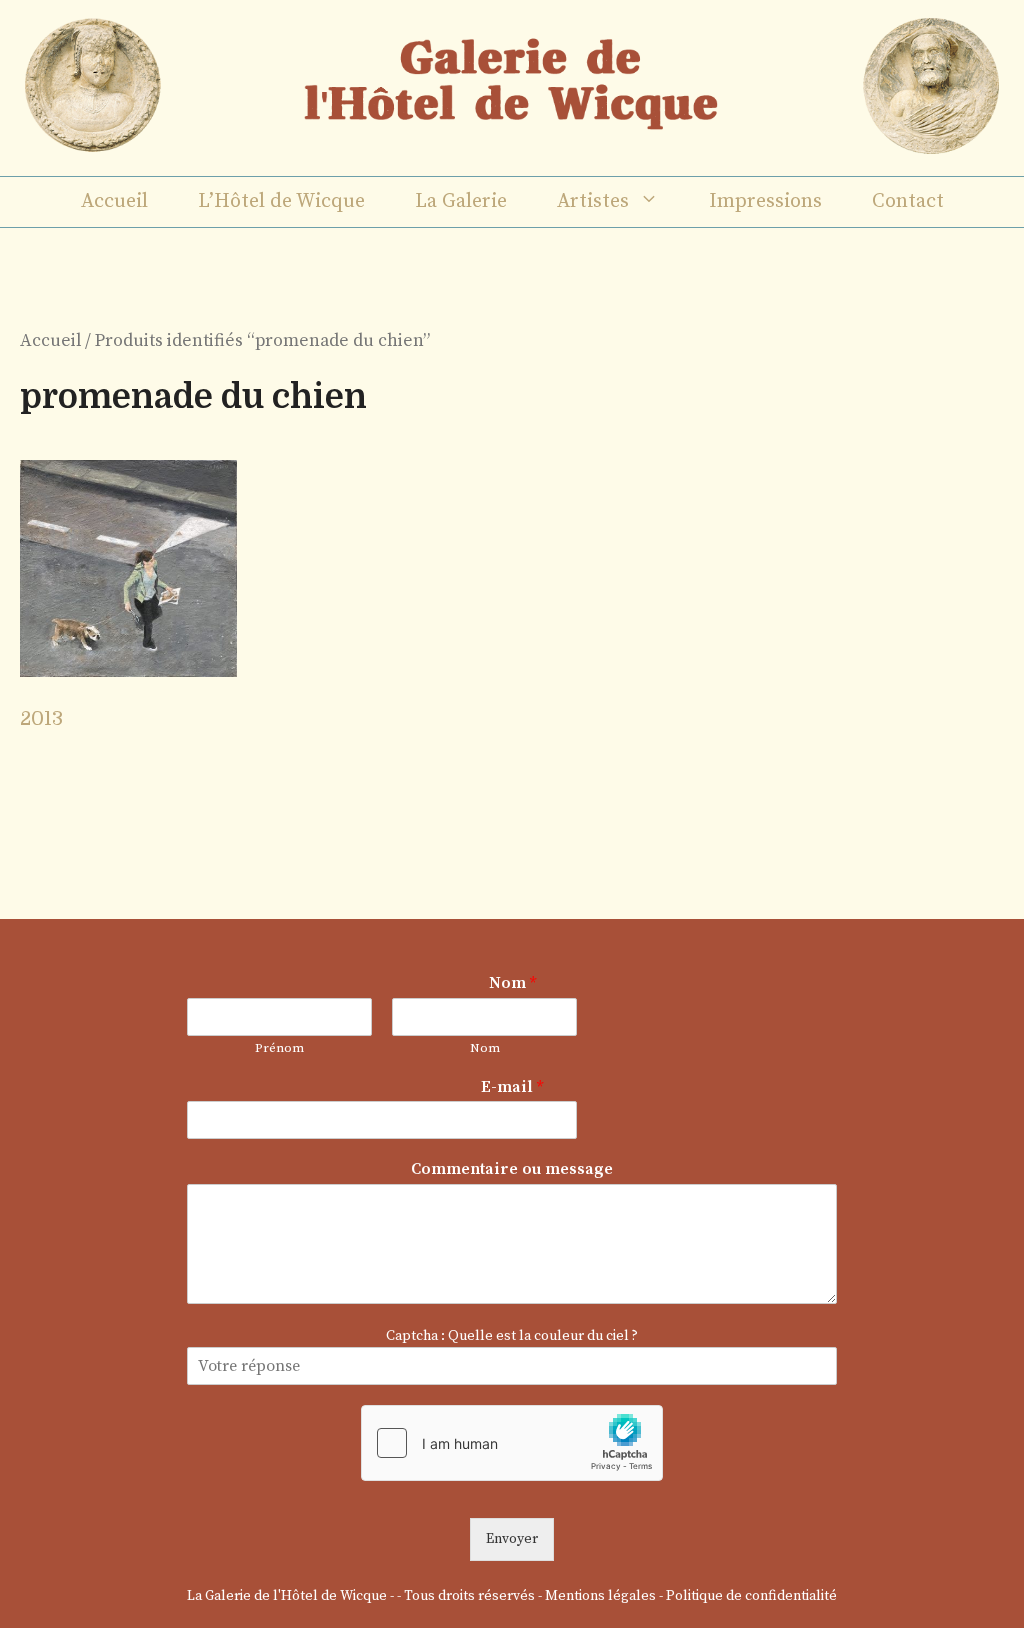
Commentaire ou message (512, 1169)
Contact (908, 201)
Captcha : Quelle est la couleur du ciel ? (512, 1336)
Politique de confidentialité (751, 1596)
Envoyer (512, 1539)
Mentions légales (600, 1596)
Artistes (593, 201)
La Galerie (461, 201)
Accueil (114, 201)
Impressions (765, 201)
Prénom (279, 1048)
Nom (512, 983)
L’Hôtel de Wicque (281, 201)
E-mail (512, 1087)
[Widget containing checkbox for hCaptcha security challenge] (512, 1443)
